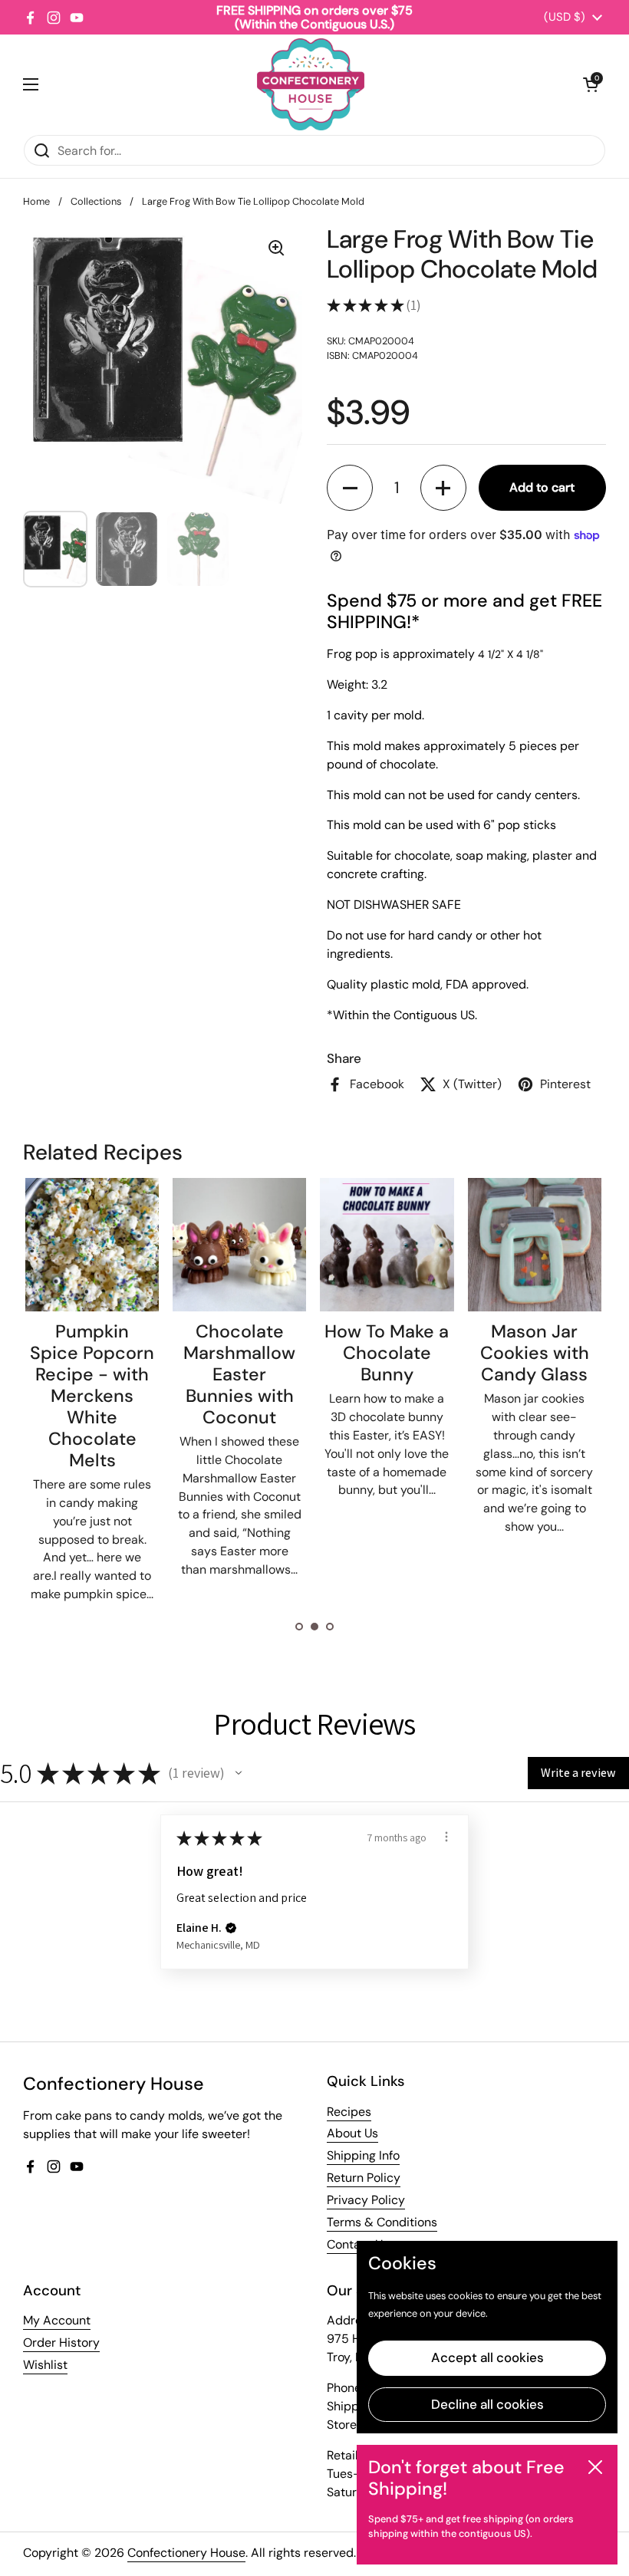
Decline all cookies (487, 2404)
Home (36, 201)
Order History (61, 2342)
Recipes (349, 2112)
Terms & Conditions (382, 2222)
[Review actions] (446, 1837)
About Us (352, 2133)
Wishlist (45, 2365)
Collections (96, 201)
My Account (57, 2320)
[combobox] (314, 150)
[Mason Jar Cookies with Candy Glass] (433, 1245)
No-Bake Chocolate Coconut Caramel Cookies (581, 1374)
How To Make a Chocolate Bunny (286, 1353)
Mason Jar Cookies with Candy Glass (433, 1353)
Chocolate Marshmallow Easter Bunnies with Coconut (139, 1374)
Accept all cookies (487, 2357)
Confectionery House (186, 2553)
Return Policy (364, 2178)
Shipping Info (363, 2155)
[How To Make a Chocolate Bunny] (286, 1245)
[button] (591, 84)
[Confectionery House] (311, 84)
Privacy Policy (366, 2200)
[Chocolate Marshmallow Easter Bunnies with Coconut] (138, 1245)
